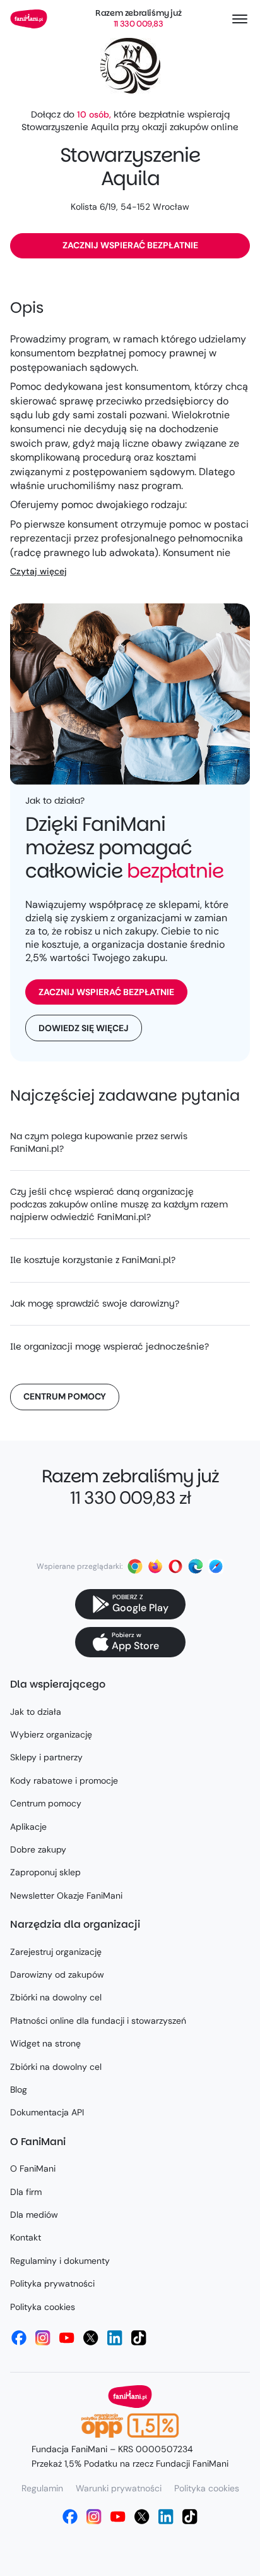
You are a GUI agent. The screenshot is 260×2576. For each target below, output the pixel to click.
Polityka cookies (43, 2307)
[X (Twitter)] (91, 2338)
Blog (19, 2089)
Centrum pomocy (65, 1396)
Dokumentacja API (47, 2112)
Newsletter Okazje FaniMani (66, 1896)
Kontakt (26, 2237)
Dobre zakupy (38, 1849)
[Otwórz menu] (240, 19)
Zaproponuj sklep (45, 1872)
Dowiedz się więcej (84, 1028)
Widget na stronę (45, 2043)
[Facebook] (19, 2338)
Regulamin (42, 2488)
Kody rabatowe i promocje (64, 1781)
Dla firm (26, 2192)
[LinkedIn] (115, 2338)
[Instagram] (43, 2338)
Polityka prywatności (52, 2283)
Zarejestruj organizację (56, 1952)
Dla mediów (34, 2215)
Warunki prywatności (119, 2488)
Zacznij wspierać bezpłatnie (130, 245)
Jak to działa (36, 1712)
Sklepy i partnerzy (46, 1757)
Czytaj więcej (38, 571)
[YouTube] (67, 2338)
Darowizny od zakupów (57, 1974)
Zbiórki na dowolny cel (56, 1997)
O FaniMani (33, 2168)
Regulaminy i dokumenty (60, 2261)
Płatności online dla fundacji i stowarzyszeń (98, 2021)
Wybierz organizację (51, 1734)
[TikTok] (139, 2338)
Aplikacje (28, 1827)
